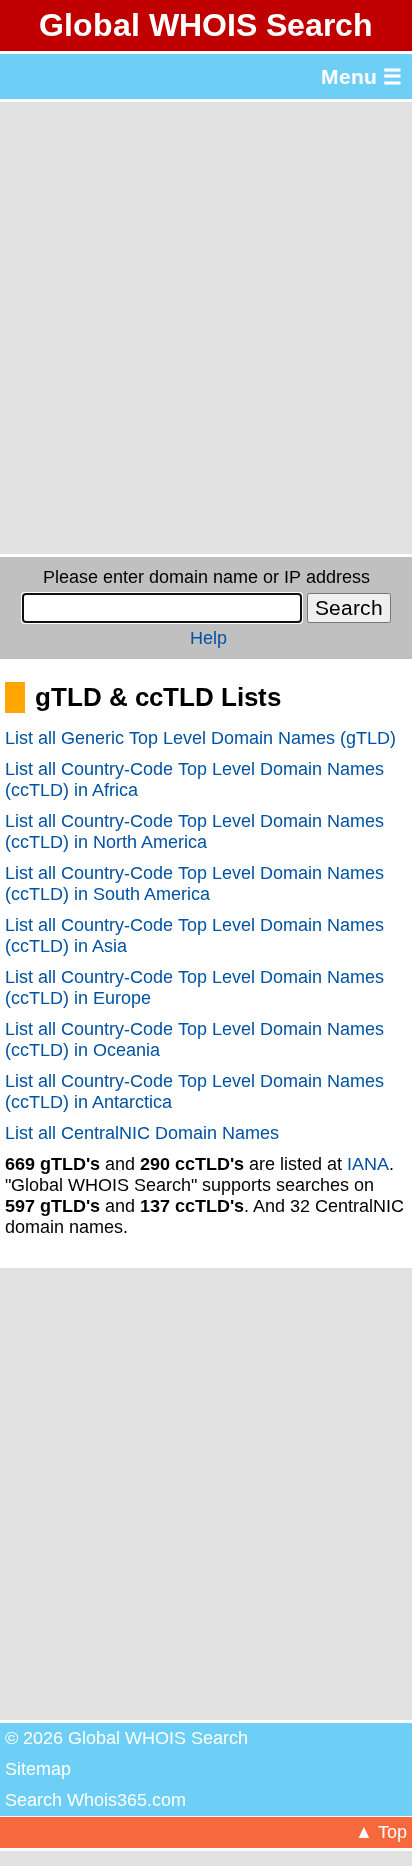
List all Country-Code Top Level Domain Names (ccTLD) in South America (194, 883)
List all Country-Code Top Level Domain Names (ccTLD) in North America (194, 831)
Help (208, 638)
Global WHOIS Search (206, 25)
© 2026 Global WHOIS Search (126, 1738)
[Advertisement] (206, 328)
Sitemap (38, 1769)
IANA (368, 1164)
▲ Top (381, 1832)
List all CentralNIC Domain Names (142, 1133)
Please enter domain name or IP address (206, 577)
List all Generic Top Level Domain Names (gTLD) (200, 738)
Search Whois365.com (95, 1800)
